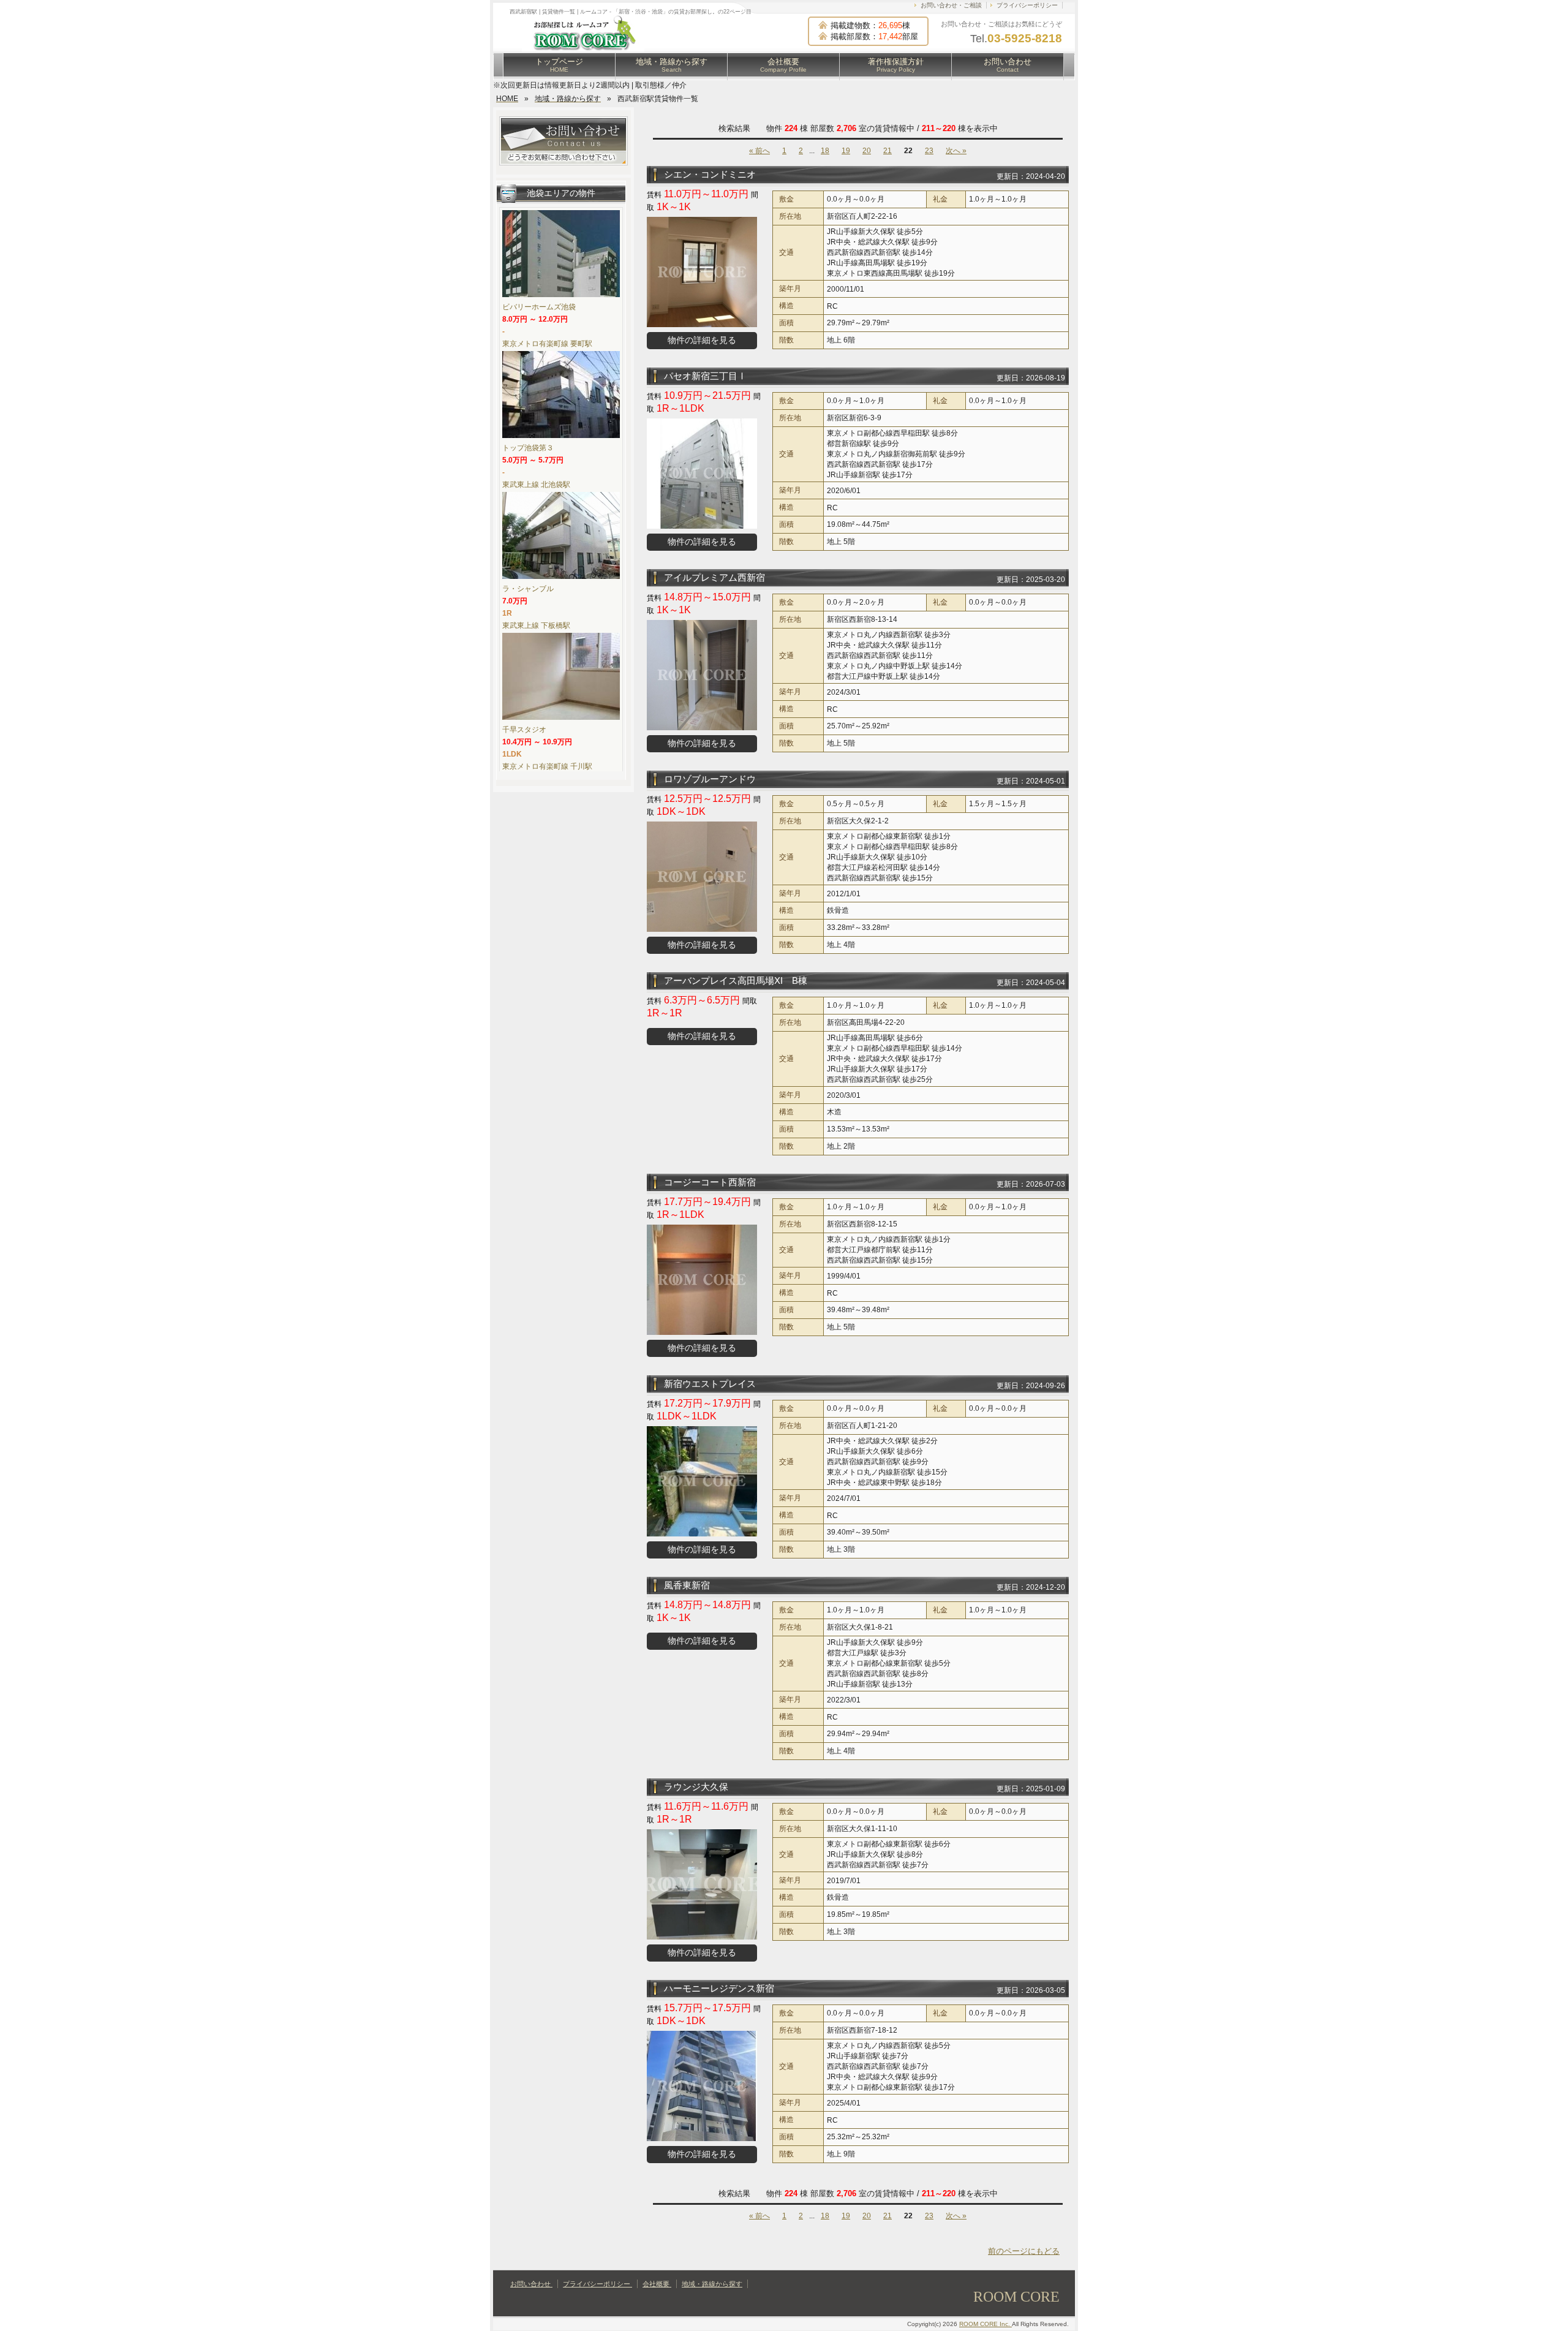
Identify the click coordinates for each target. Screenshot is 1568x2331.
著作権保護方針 (896, 65)
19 (846, 151)
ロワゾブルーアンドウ (710, 779)
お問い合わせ (1008, 65)
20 (867, 151)
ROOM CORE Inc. (986, 2324)
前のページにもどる (1024, 2251)
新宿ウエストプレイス (710, 1384)
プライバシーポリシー (1027, 5)
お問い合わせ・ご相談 (951, 5)
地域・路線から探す (672, 65)
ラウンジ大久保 (696, 1787)
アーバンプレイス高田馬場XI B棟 (736, 980)
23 (929, 151)
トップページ (559, 65)
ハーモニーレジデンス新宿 (719, 1988)
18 (825, 151)
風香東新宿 (687, 1585)
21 (888, 151)
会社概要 (783, 65)
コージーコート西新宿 (710, 1182)
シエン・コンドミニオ (710, 174)
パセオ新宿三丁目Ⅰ (705, 376)
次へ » (956, 151)
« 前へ (759, 151)
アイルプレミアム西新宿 (714, 577)
